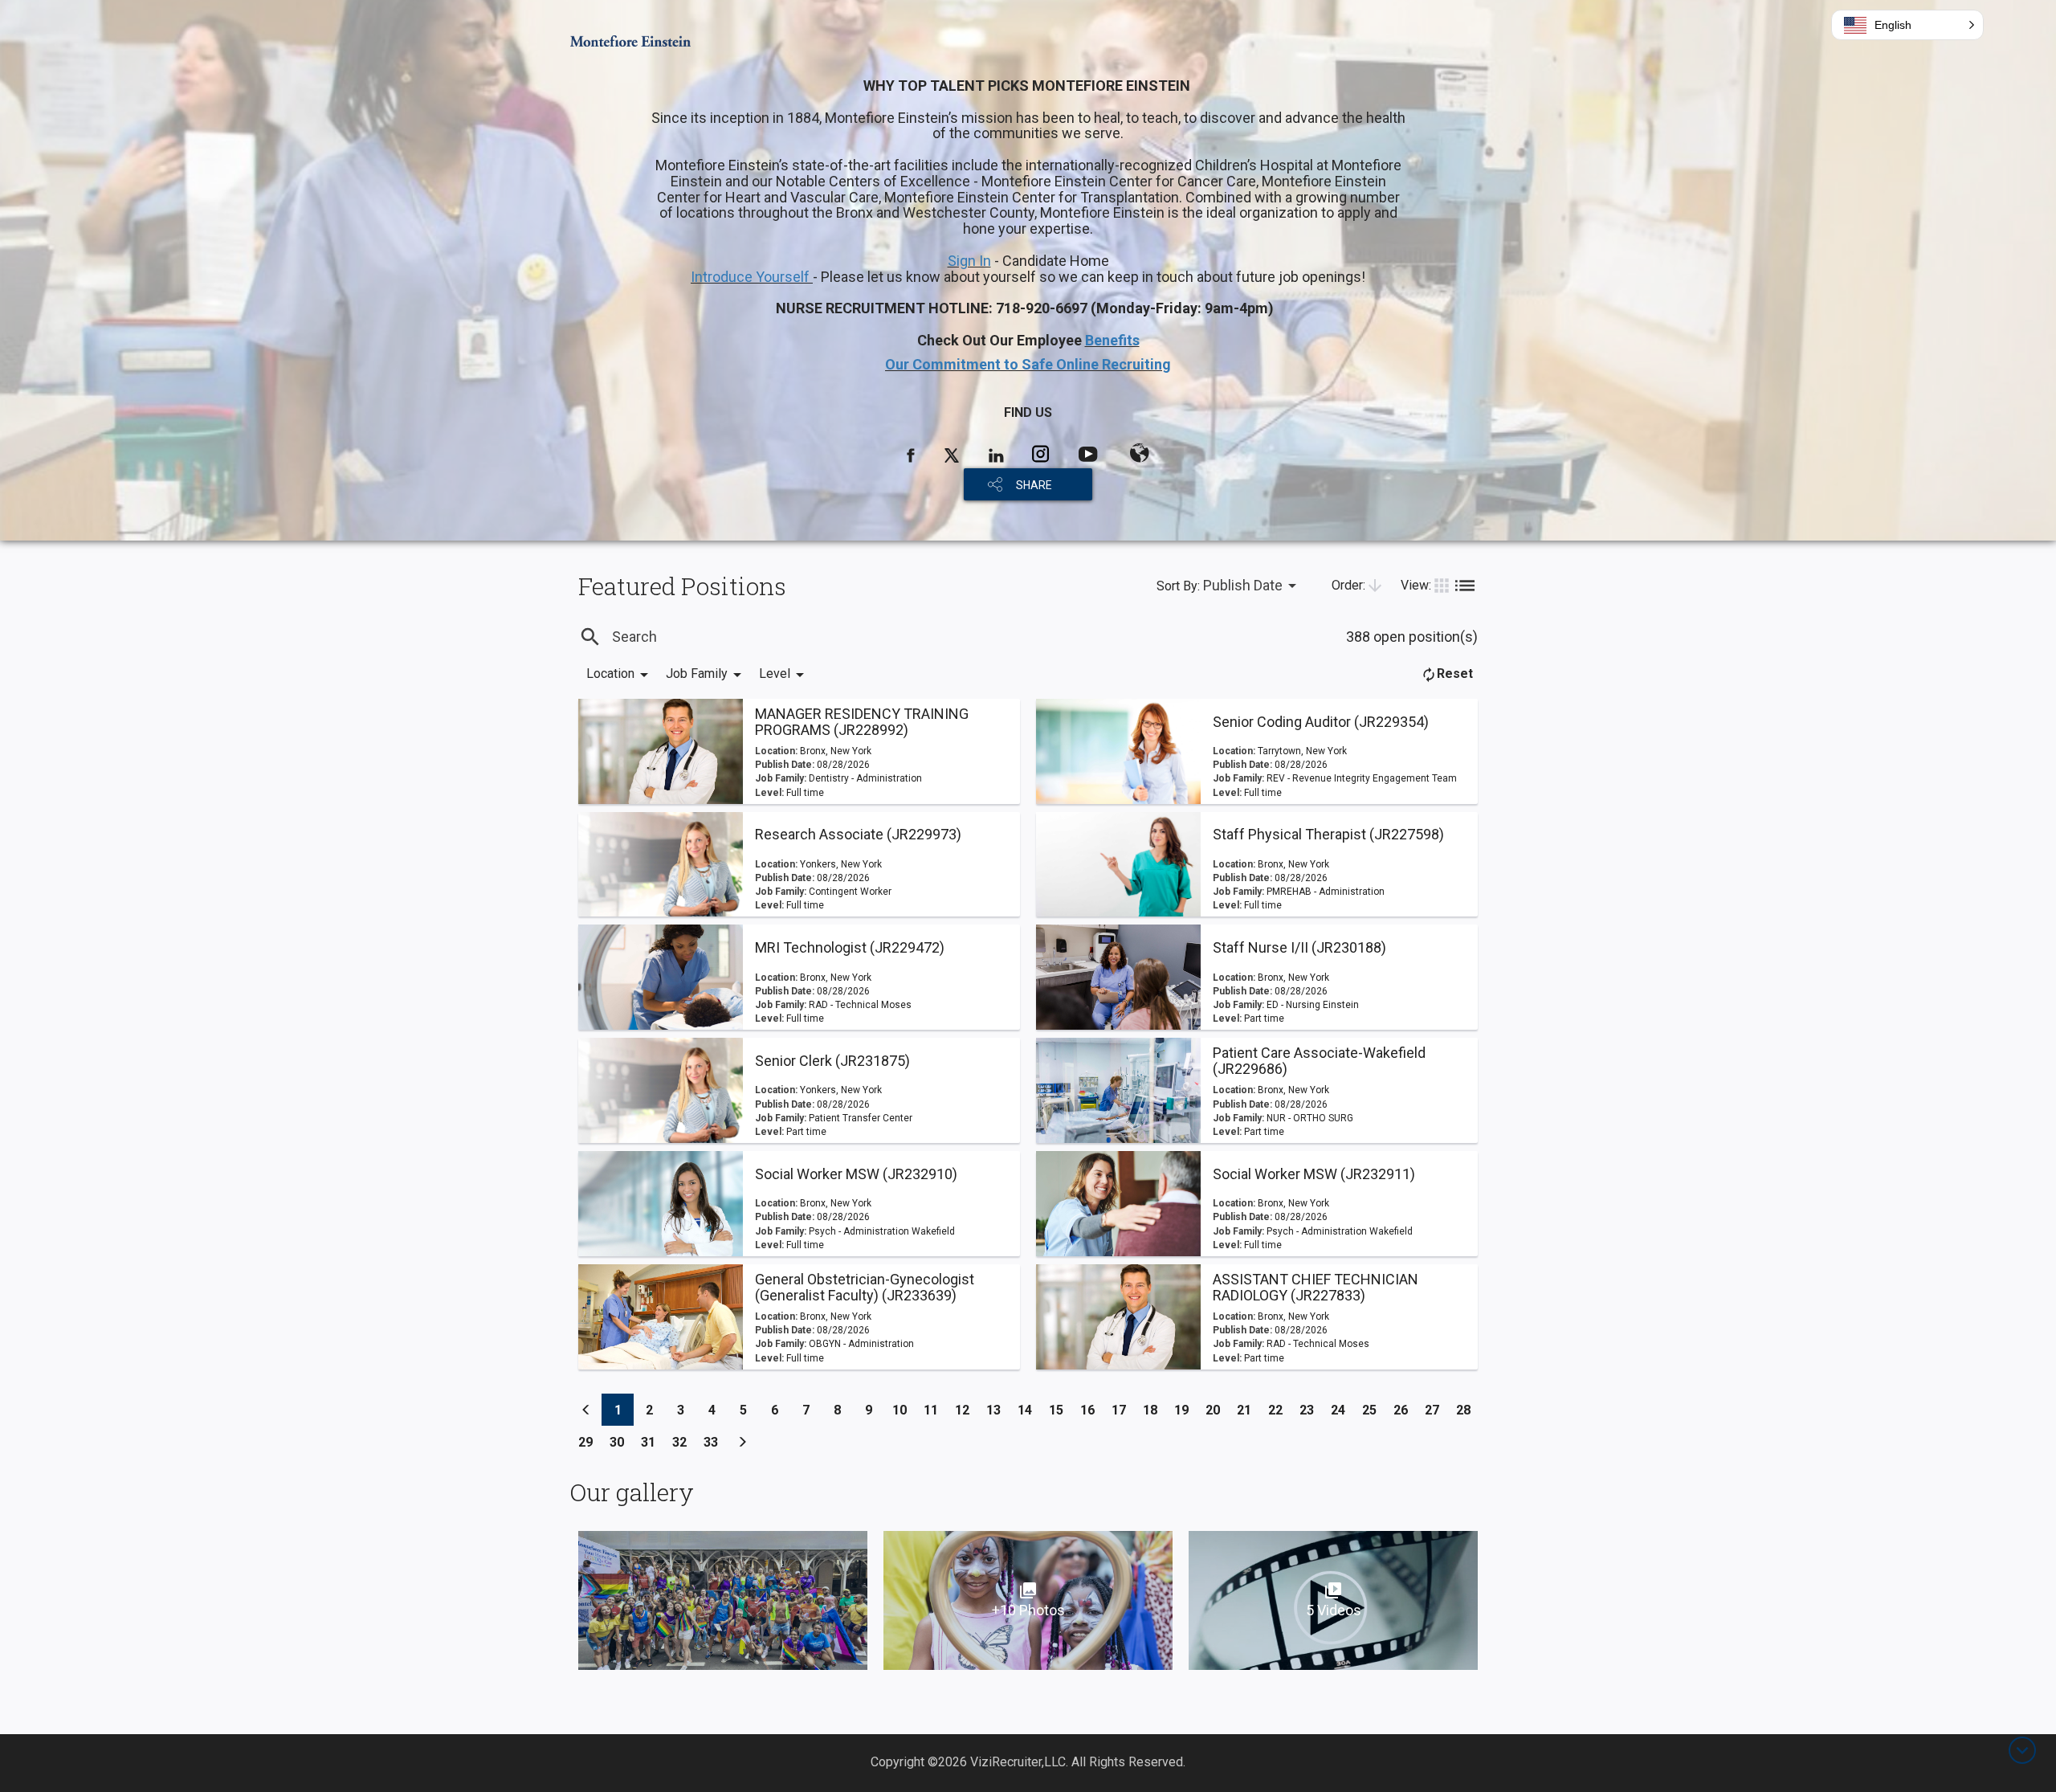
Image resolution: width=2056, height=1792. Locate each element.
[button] (1907, 25)
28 (1468, 1410)
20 (1217, 1410)
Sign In (969, 261)
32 (684, 1442)
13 (998, 1410)
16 (1092, 1410)
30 (621, 1442)
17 (1123, 1410)
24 (1342, 1410)
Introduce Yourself (752, 277)
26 (1405, 1410)
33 (715, 1442)
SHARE (1034, 485)
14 (1029, 1410)
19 (1186, 1410)
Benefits (1112, 340)
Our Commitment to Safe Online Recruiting (1028, 364)
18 (1154, 1410)
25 (1374, 1410)
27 (1436, 1410)
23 (1311, 1410)
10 (904, 1410)
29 (590, 1442)
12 (967, 1410)
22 (1280, 1410)
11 (935, 1410)
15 (1061, 1410)
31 (653, 1442)
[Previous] (586, 1410)
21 (1248, 1410)
